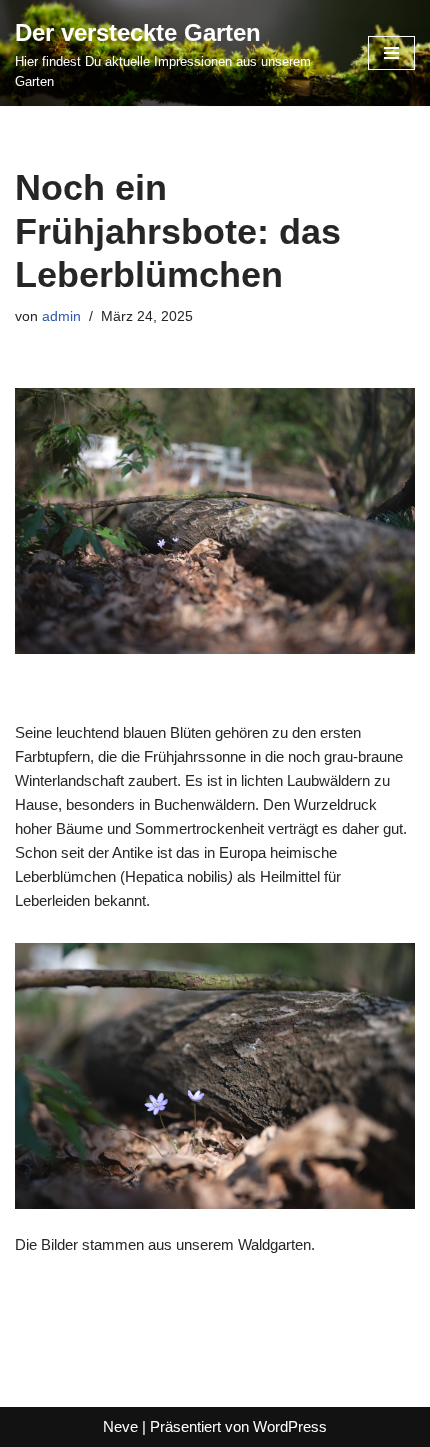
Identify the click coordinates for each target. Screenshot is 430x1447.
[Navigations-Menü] (391, 53)
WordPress (290, 1426)
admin (61, 316)
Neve (120, 1426)
